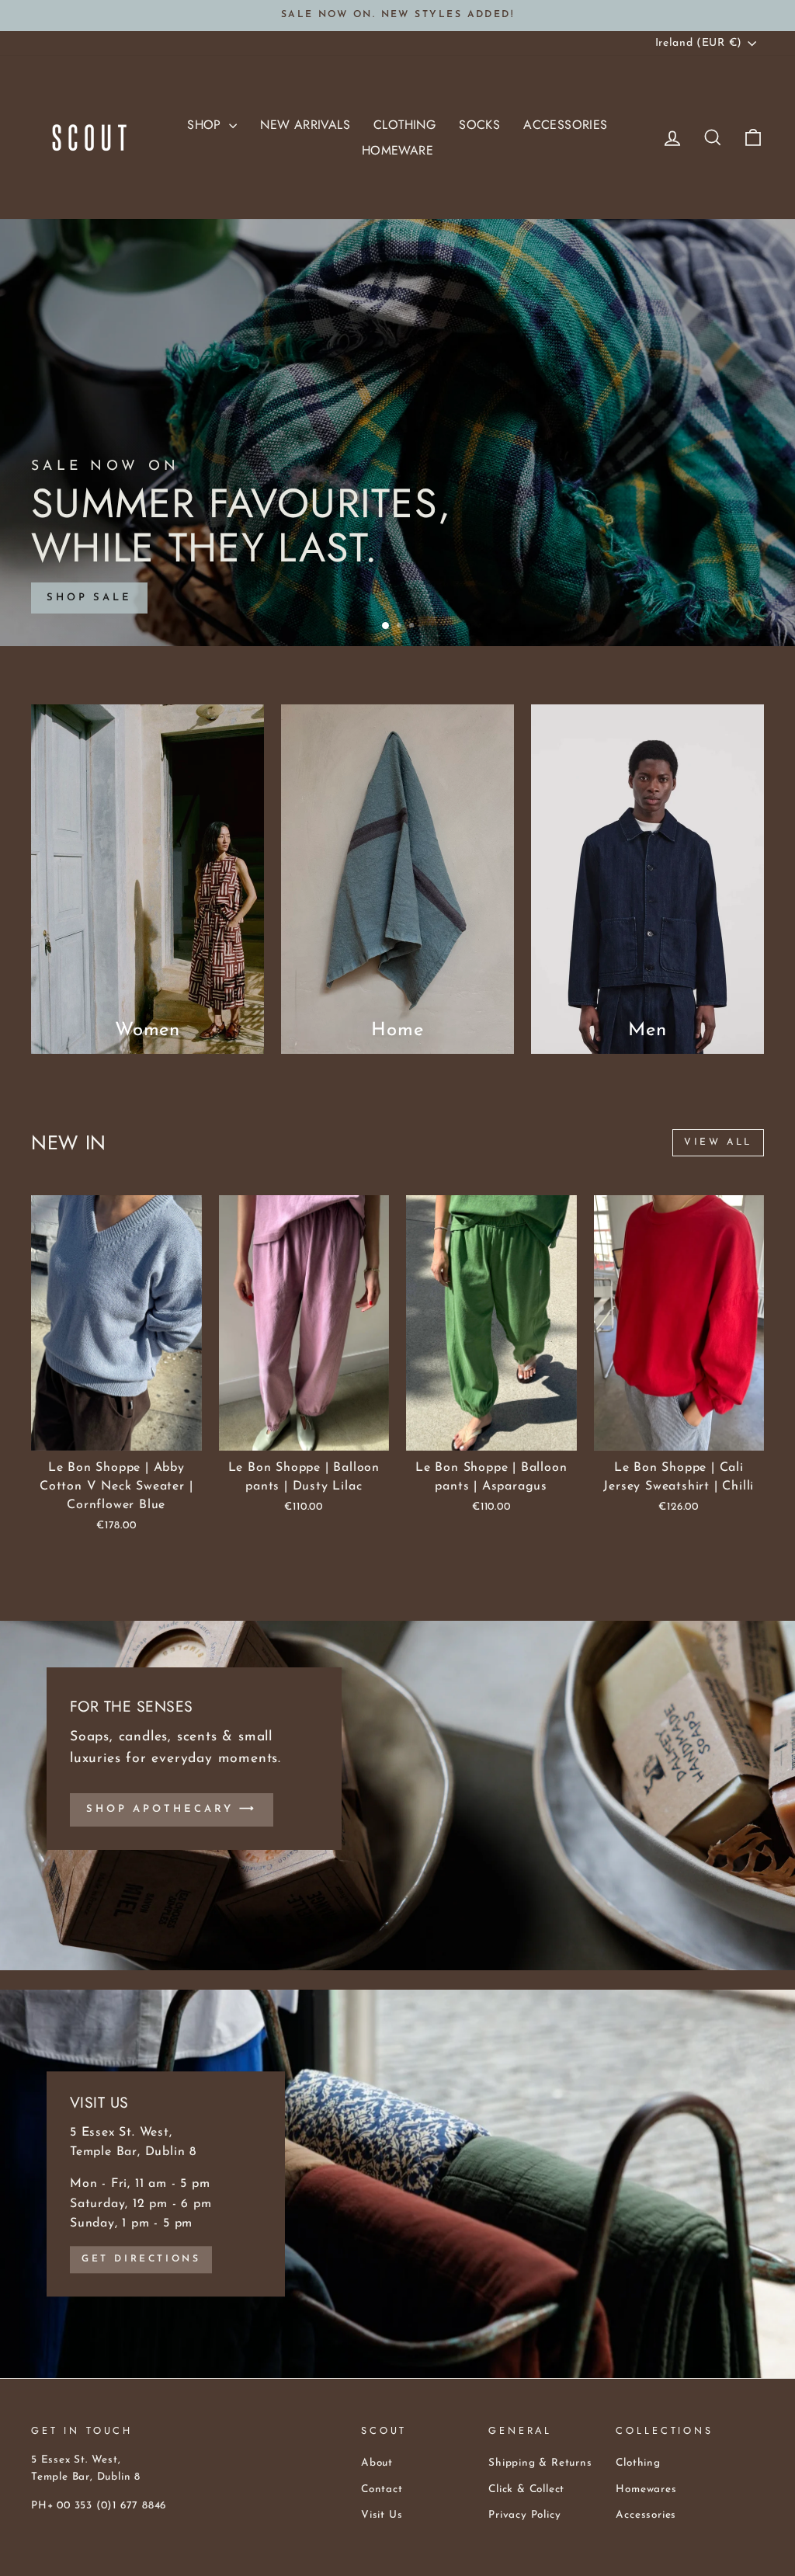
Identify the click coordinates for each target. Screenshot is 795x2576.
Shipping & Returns (540, 2463)
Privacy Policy (524, 2515)
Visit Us (382, 2515)
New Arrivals (305, 125)
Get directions (141, 2259)
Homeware (397, 150)
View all (718, 1142)
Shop (206, 125)
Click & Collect (526, 2489)
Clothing (404, 125)
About (377, 2463)
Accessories (565, 125)
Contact (382, 2489)
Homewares (646, 2489)
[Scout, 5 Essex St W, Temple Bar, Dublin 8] (397, 2184)
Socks (479, 125)
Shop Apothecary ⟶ (172, 1809)
